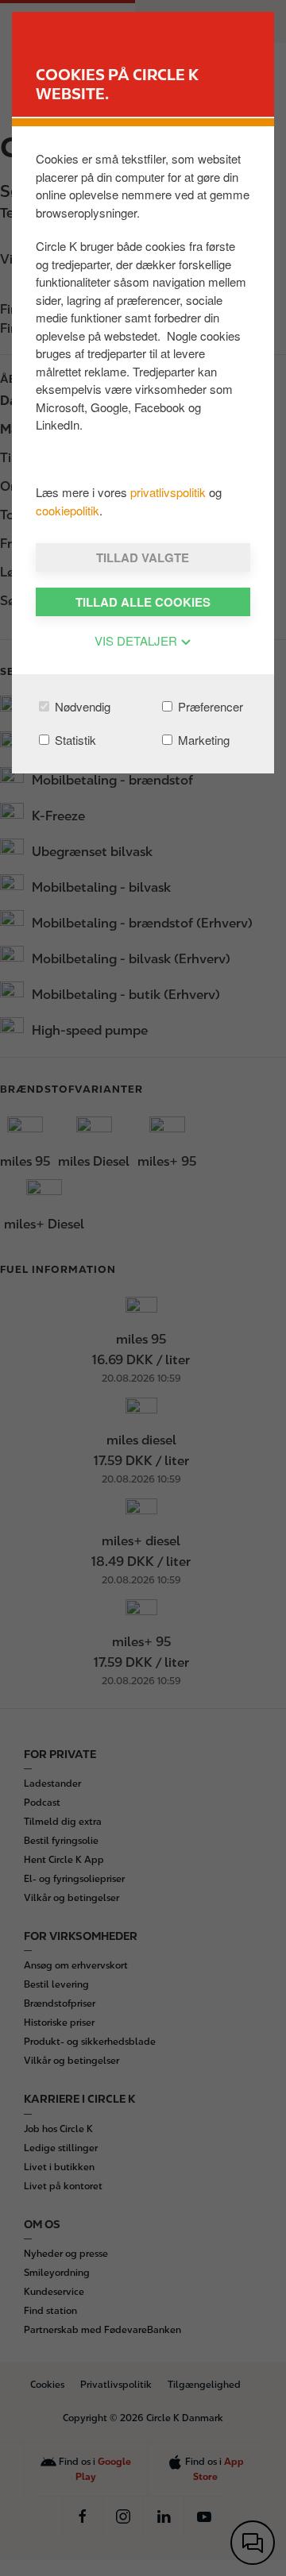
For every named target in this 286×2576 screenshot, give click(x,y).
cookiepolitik (68, 510)
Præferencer (209, 706)
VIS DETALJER (137, 640)
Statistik (74, 740)
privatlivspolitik (170, 492)
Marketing (202, 740)
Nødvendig (81, 706)
